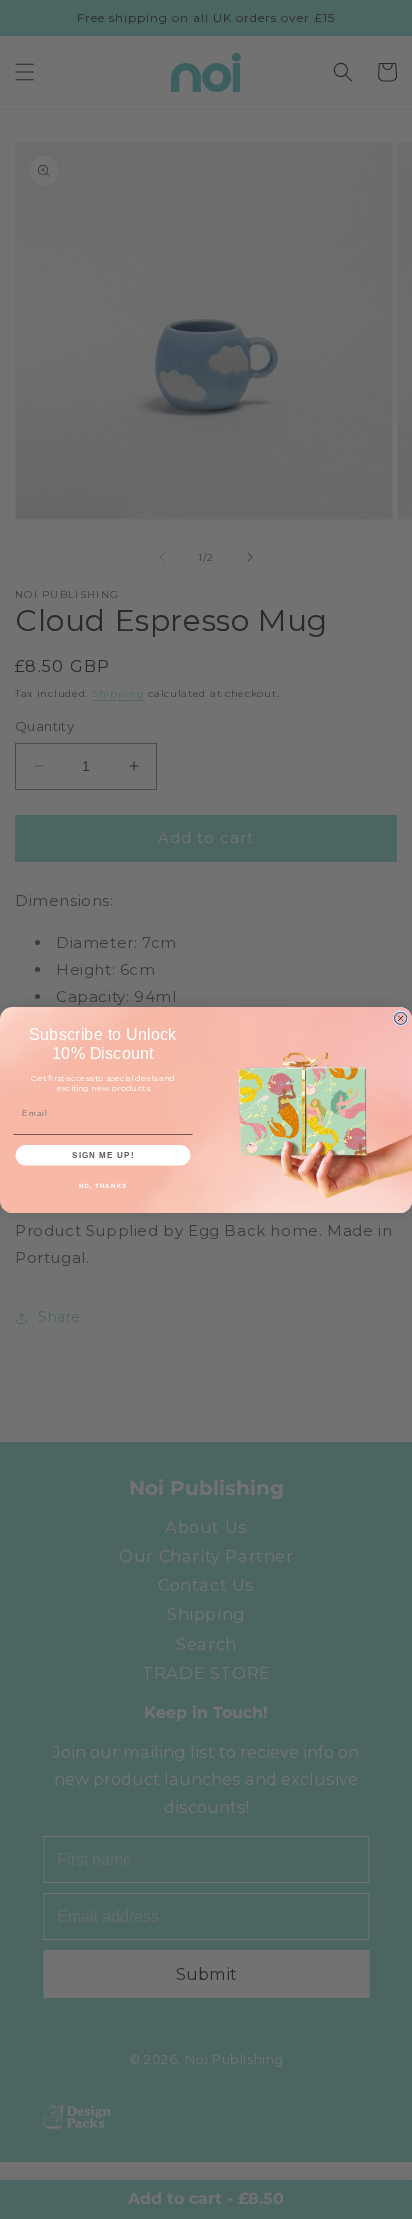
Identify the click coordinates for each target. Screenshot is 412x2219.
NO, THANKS (103, 1185)
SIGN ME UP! (103, 1154)
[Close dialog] (400, 1018)
